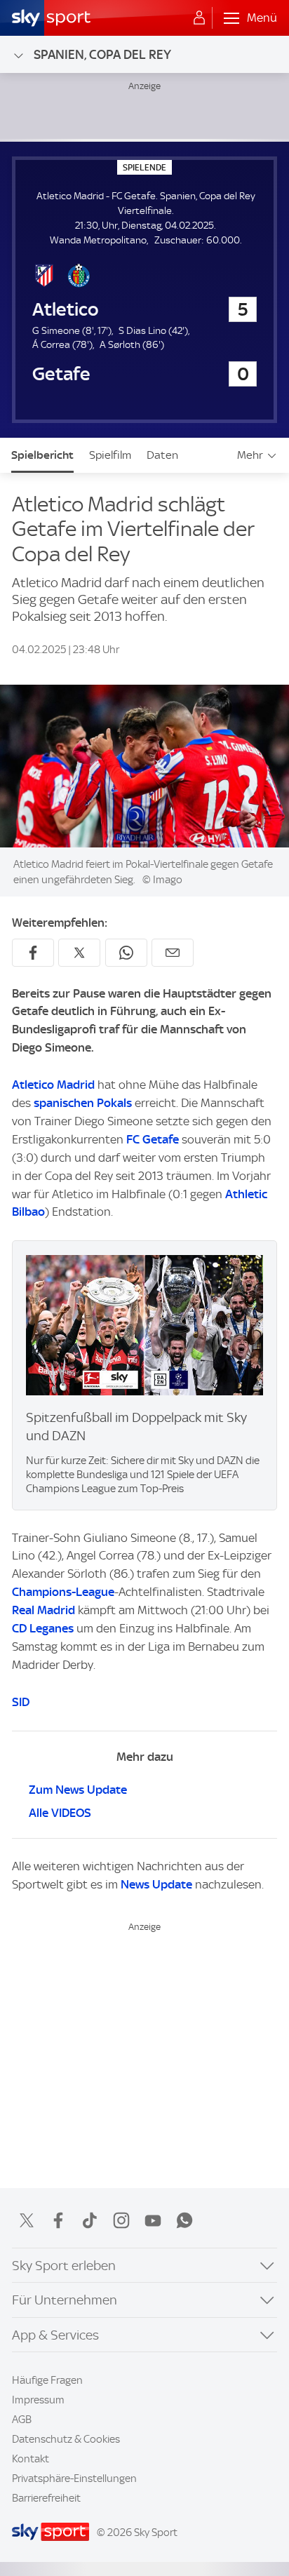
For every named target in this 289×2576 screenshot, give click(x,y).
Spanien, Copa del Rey (102, 54)
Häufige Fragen (47, 2380)
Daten (162, 455)
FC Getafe (153, 1139)
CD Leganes (43, 1628)
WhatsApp (184, 2220)
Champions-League (63, 1592)
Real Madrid (43, 1610)
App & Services (55, 2335)
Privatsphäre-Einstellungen (74, 2478)
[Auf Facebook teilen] (33, 953)
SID (21, 1702)
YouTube (153, 2220)
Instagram (121, 2220)
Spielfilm (110, 455)
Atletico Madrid (53, 1085)
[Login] (199, 18)
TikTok (90, 2220)
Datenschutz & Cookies (66, 2439)
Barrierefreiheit (46, 2498)
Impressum (38, 2400)
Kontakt (31, 2459)
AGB (22, 2420)
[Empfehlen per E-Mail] (173, 953)
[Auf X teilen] (79, 953)
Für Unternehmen (65, 2300)
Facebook (58, 2220)
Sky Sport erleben (64, 2266)
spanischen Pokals (83, 1103)
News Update (156, 1884)
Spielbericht (42, 455)
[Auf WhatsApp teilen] (126, 953)
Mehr (250, 455)
